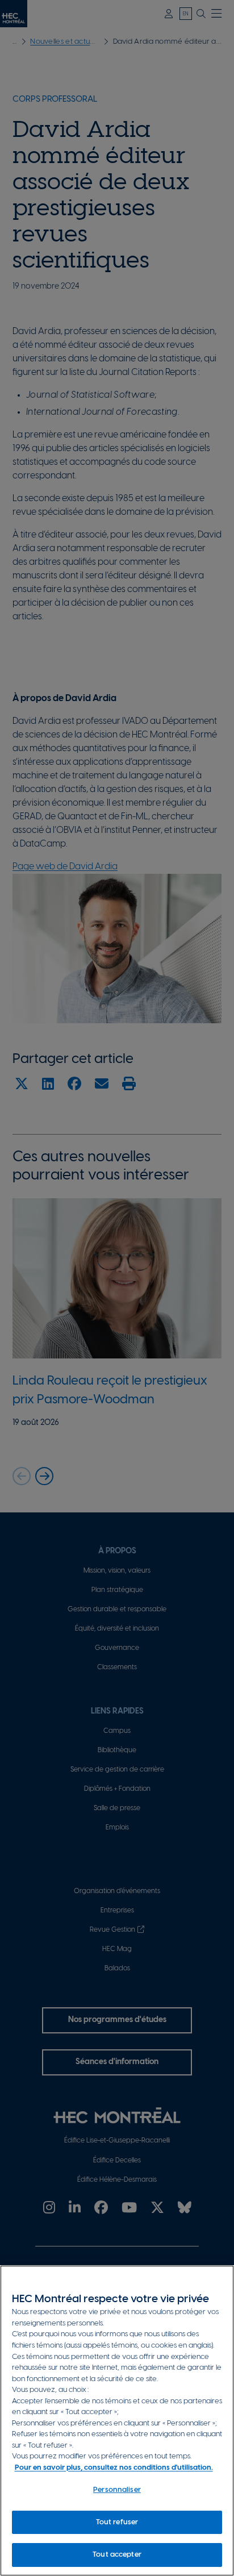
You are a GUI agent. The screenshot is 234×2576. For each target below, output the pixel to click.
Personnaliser (117, 2490)
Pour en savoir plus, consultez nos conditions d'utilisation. (114, 2468)
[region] (117, 2421)
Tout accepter (117, 2555)
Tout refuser (117, 2522)
